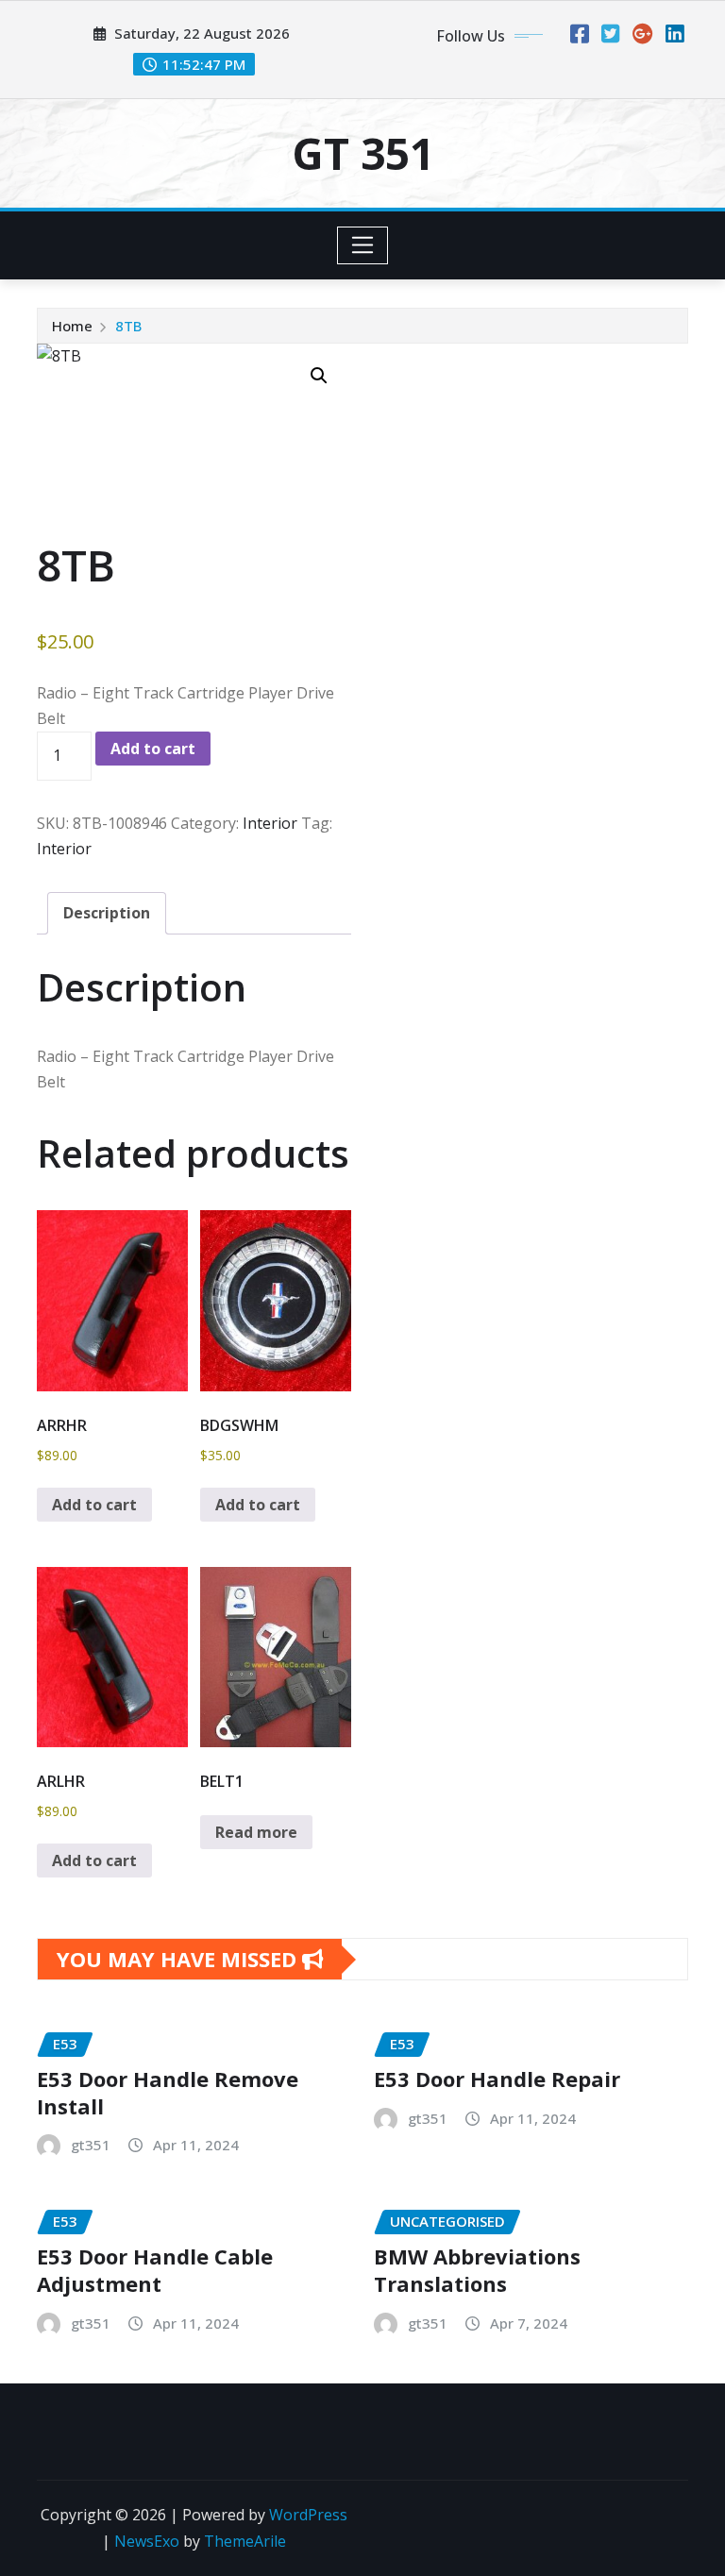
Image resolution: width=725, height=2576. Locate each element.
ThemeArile (245, 2541)
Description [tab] (107, 913)
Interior (270, 823)
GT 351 (363, 153)
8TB (128, 326)
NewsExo (147, 2541)
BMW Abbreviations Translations (477, 2270)
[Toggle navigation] (363, 245)
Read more (256, 1832)
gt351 (91, 2145)
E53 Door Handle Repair (497, 2079)
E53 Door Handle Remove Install (168, 2092)
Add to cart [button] (94, 1505)
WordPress (308, 2515)
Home (72, 326)
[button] (319, 376)
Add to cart (153, 749)
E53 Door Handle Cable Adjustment (155, 2270)
